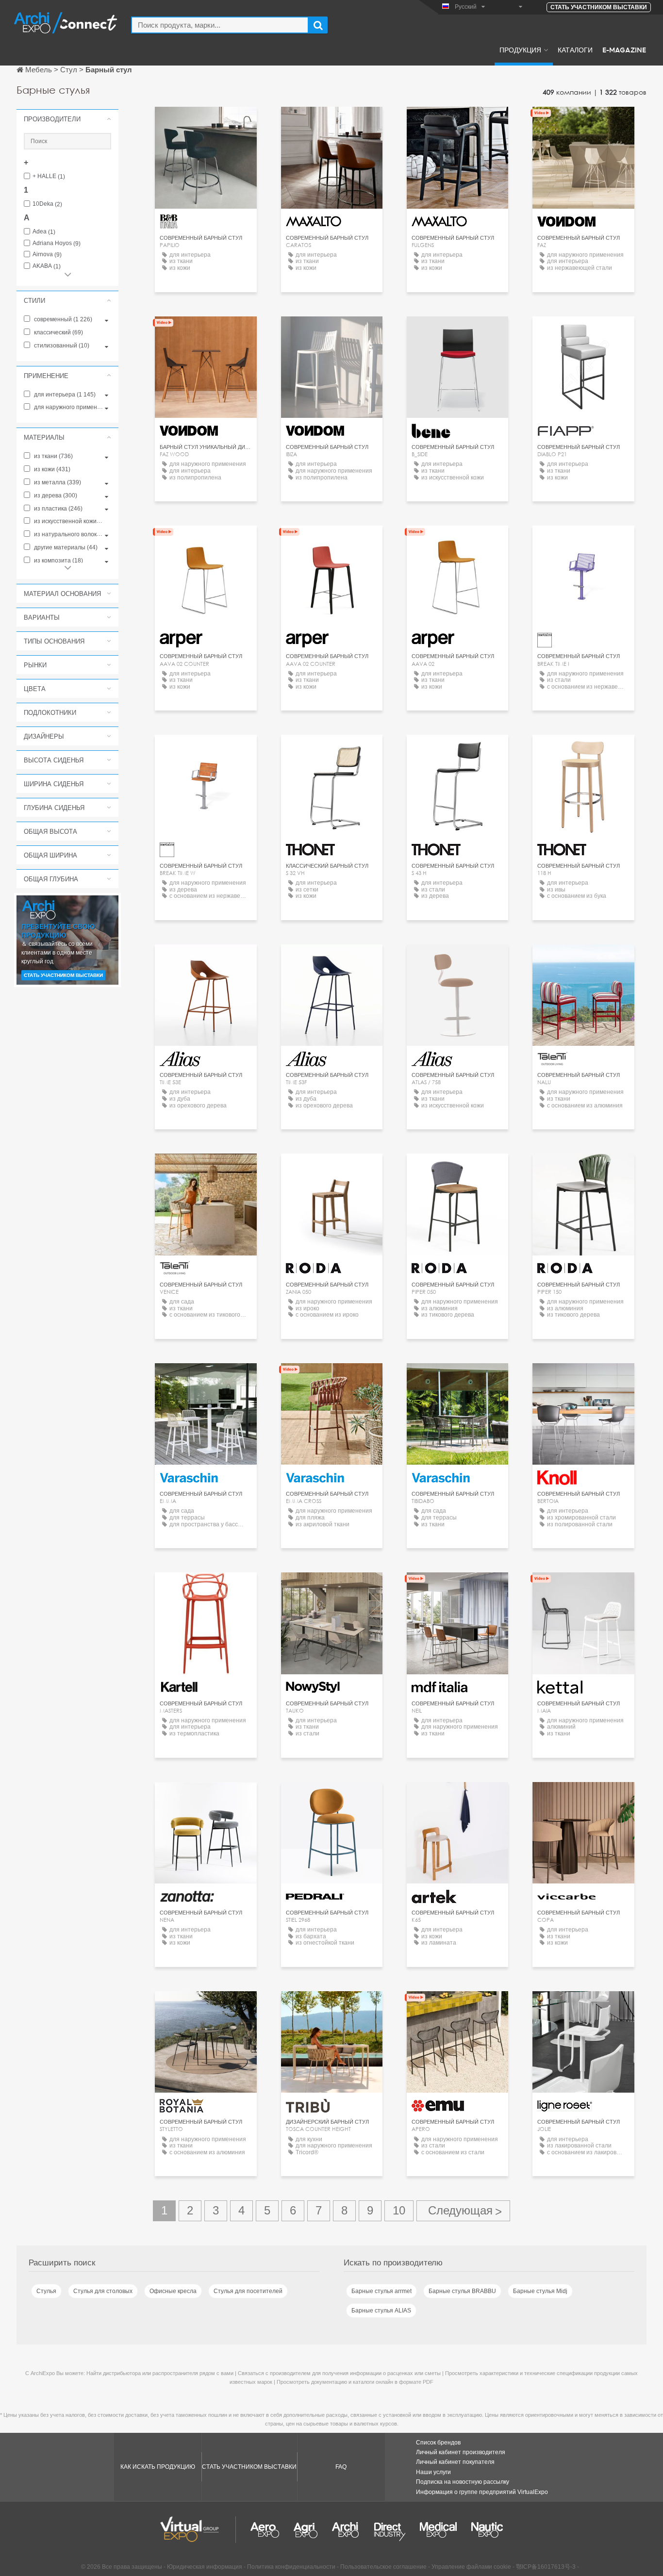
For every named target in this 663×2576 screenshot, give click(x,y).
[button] (67, 119)
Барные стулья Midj (540, 2291)
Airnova (47, 255)
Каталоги (575, 50)
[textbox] (220, 25)
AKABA (47, 266)
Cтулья (46, 2291)
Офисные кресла (173, 2291)
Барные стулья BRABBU (462, 2291)
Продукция (520, 50)
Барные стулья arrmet (381, 2291)
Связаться (583, 1379)
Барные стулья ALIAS (381, 2311)
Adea (44, 232)
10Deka (47, 204)
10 (399, 2210)
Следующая (463, 2211)
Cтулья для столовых (103, 2291)
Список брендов (438, 2443)
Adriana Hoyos (57, 243)
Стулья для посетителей (248, 2291)
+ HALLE (49, 176)
